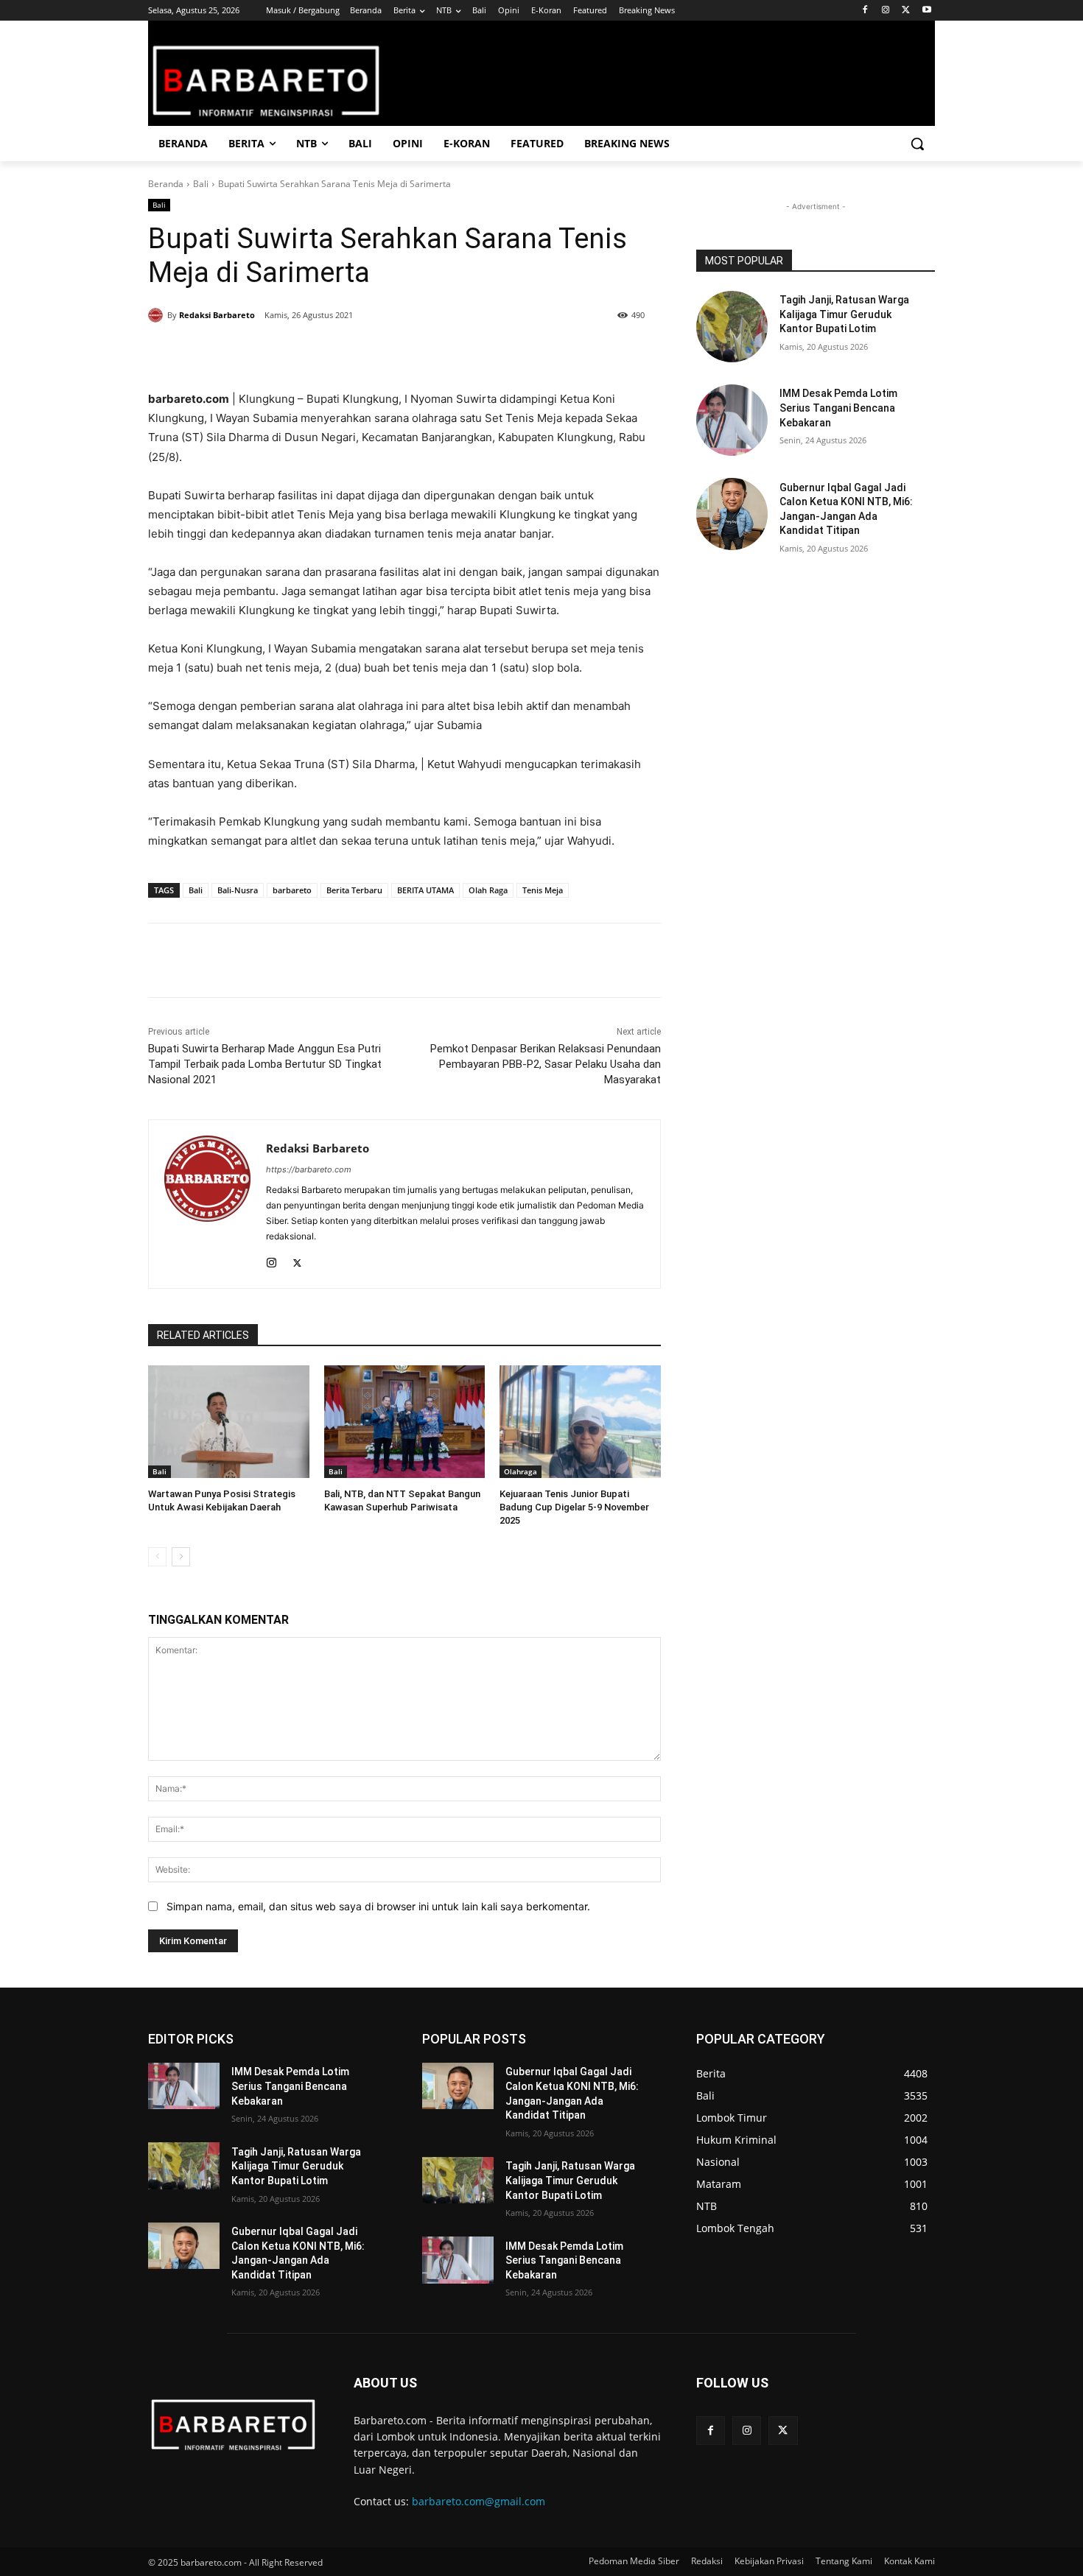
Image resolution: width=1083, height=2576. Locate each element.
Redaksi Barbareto (217, 315)
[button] (917, 144)
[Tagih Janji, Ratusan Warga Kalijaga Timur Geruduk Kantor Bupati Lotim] (732, 327)
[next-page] (181, 1557)
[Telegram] (360, 353)
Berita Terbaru (354, 890)
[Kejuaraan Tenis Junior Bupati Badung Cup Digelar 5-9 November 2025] (580, 1422)
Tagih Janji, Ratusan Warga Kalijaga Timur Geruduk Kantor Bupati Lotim (844, 314)
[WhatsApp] (326, 353)
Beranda (166, 184)
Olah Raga (488, 890)
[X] (906, 11)
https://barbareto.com (309, 1169)
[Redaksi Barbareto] (158, 315)
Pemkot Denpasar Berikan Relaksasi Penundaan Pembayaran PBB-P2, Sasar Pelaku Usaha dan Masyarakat (546, 1064)
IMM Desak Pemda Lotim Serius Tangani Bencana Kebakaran (838, 408)
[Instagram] (886, 11)
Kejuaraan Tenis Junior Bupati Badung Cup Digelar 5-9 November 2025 (574, 1507)
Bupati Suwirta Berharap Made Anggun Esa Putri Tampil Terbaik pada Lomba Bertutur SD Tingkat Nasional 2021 (265, 1064)
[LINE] (394, 353)
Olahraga (521, 1471)
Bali (201, 184)
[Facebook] (865, 11)
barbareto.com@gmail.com (479, 2501)
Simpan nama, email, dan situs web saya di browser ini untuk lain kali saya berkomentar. (378, 1906)
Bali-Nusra (238, 890)
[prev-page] (157, 1557)
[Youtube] (926, 11)
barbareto (292, 890)
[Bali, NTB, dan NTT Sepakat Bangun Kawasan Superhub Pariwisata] (405, 1422)
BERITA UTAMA (425, 890)
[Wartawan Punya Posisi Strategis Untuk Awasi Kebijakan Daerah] (229, 1422)
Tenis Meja (543, 890)
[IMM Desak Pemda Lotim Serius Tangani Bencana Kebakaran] (732, 420)
